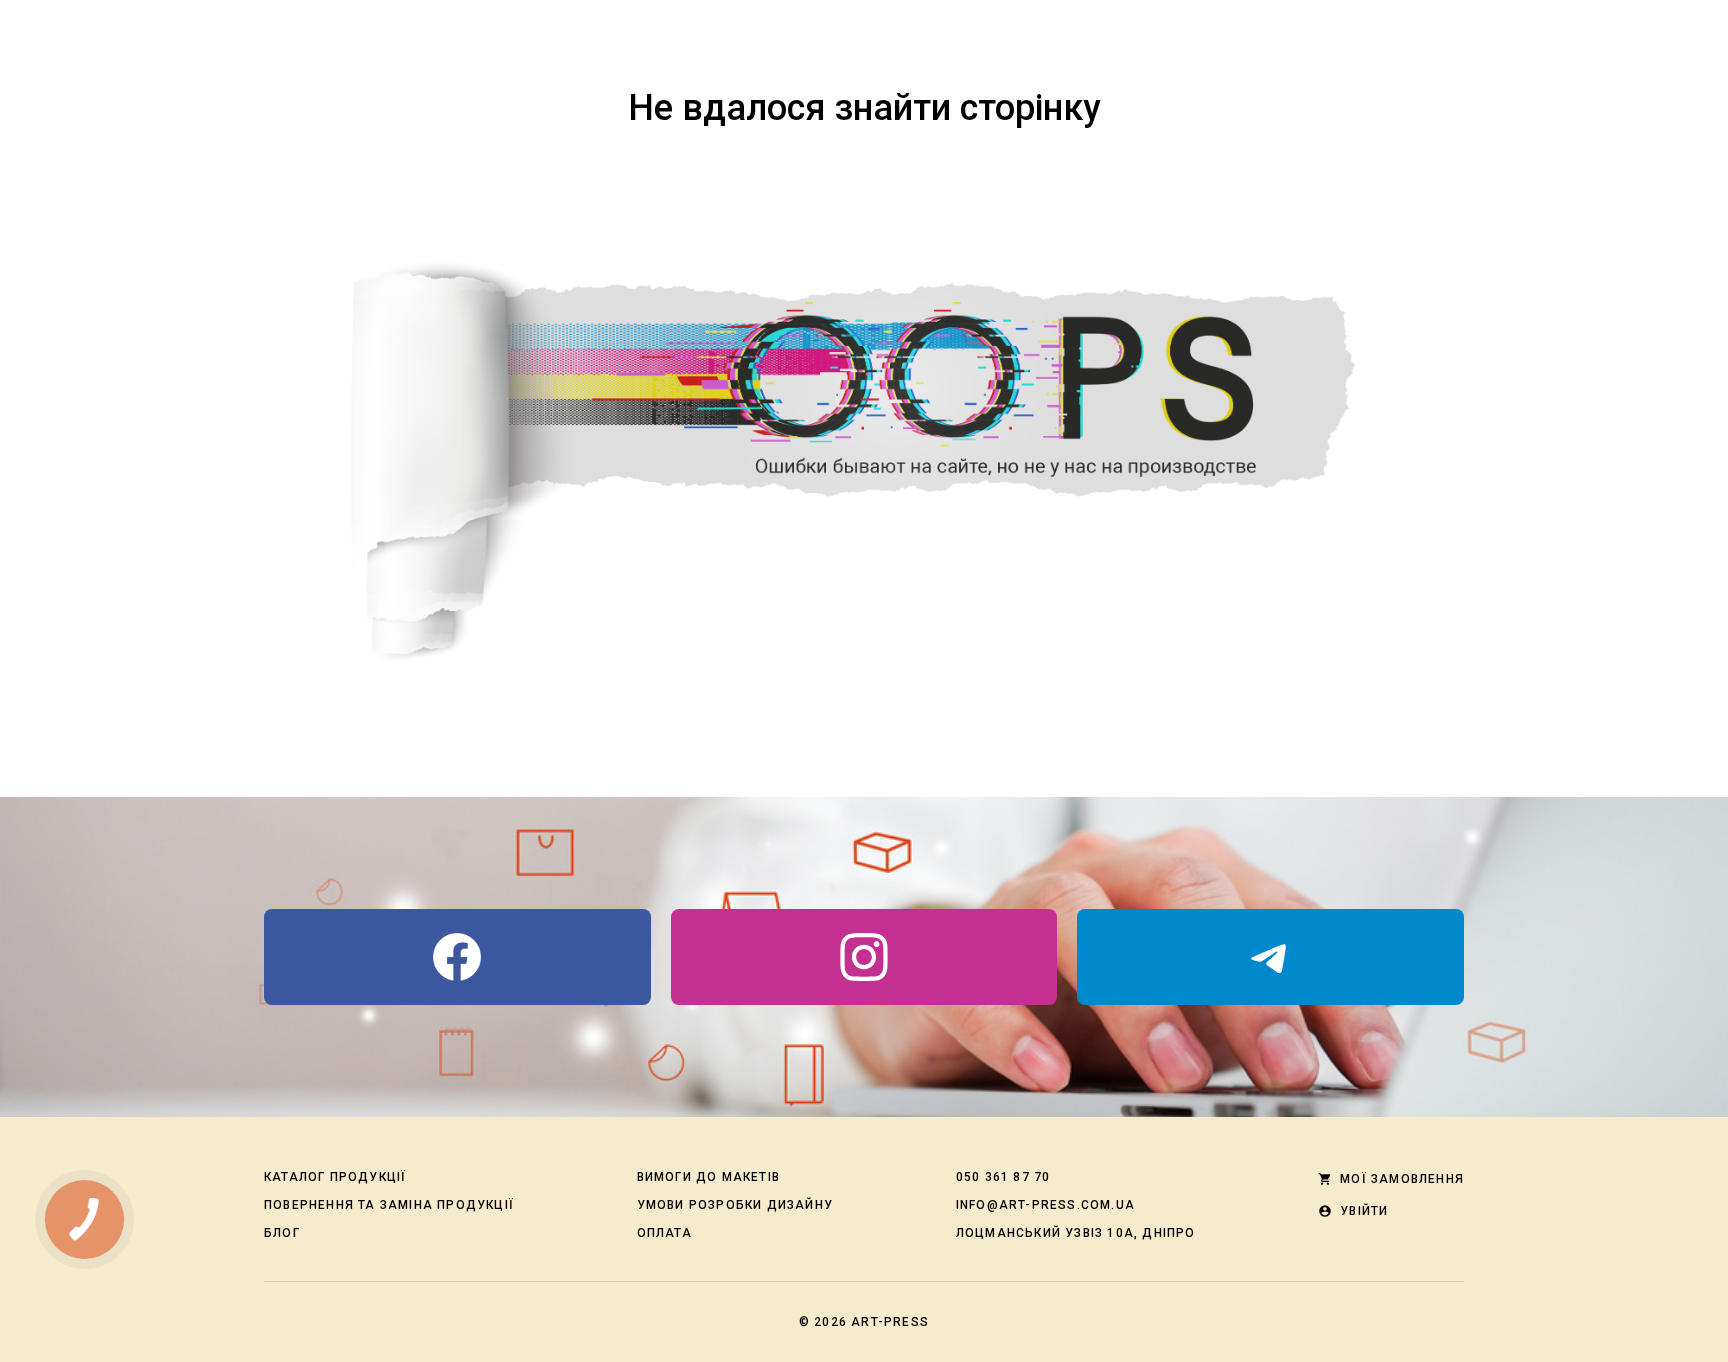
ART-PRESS (890, 1322)
